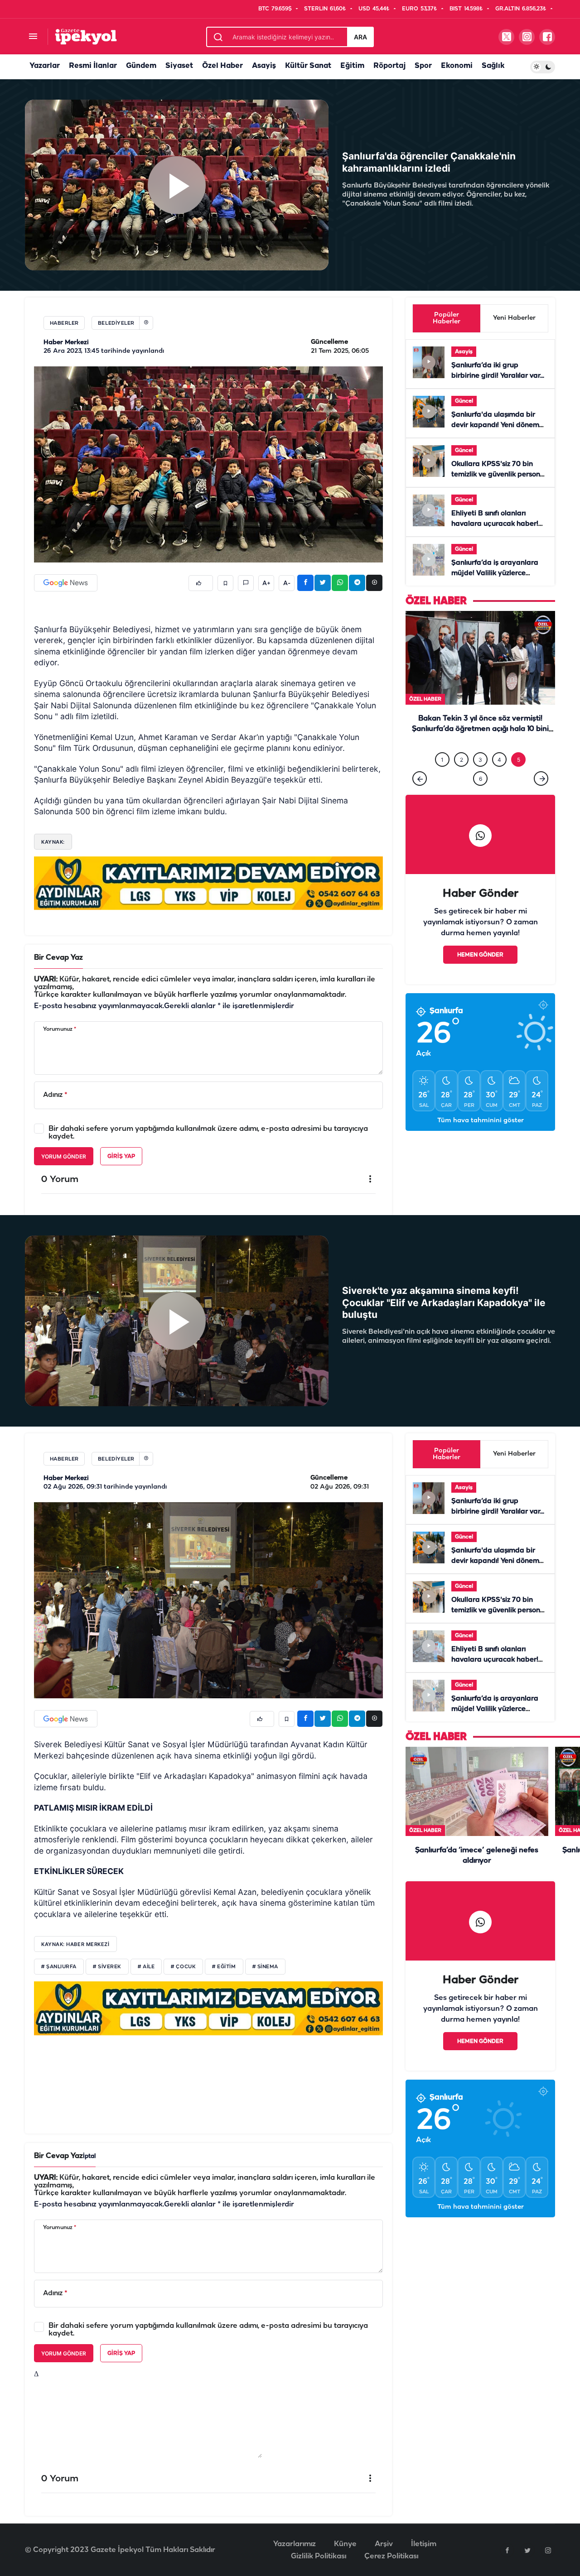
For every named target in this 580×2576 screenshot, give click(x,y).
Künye (345, 2544)
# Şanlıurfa (59, 1967)
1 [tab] (442, 771)
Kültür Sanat (308, 66)
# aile (146, 1967)
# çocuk (183, 1967)
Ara (360, 37)
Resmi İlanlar (93, 66)
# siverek (107, 1967)
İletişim (424, 2544)
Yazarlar (45, 66)
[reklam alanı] (208, 883)
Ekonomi (457, 66)
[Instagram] (548, 2550)
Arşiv (384, 2544)
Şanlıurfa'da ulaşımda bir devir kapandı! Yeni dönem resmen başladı (495, 425)
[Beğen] (201, 583)
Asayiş (264, 66)
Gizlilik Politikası (319, 2556)
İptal (89, 2156)
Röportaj (389, 66)
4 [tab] (499, 771)
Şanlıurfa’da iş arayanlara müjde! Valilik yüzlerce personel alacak (495, 573)
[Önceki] (420, 789)
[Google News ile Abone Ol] (66, 583)
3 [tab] (480, 771)
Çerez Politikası (391, 2556)
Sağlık (493, 66)
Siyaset (179, 66)
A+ (266, 583)
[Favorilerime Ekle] (225, 583)
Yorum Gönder (64, 1156)
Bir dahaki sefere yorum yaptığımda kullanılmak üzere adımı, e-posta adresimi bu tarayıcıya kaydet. (208, 1133)
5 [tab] (519, 771)
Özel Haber (222, 66)
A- (287, 583)
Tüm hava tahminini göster (481, 1132)
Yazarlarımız (295, 2544)
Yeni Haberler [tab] (514, 318)
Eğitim (352, 66)
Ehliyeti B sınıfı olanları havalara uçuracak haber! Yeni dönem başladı (495, 524)
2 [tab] (462, 771)
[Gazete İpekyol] (86, 36)
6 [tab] (481, 790)
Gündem (141, 66)
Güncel (464, 401)
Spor (423, 66)
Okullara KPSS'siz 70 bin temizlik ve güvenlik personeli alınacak (500, 475)
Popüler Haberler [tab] (447, 318)
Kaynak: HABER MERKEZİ (75, 1944)
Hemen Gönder (480, 966)
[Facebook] (507, 2550)
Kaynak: (53, 842)
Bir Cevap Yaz (58, 958)
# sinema (265, 1967)
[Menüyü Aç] (33, 37)
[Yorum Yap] (246, 583)
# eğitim (224, 1967)
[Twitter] (527, 2550)
